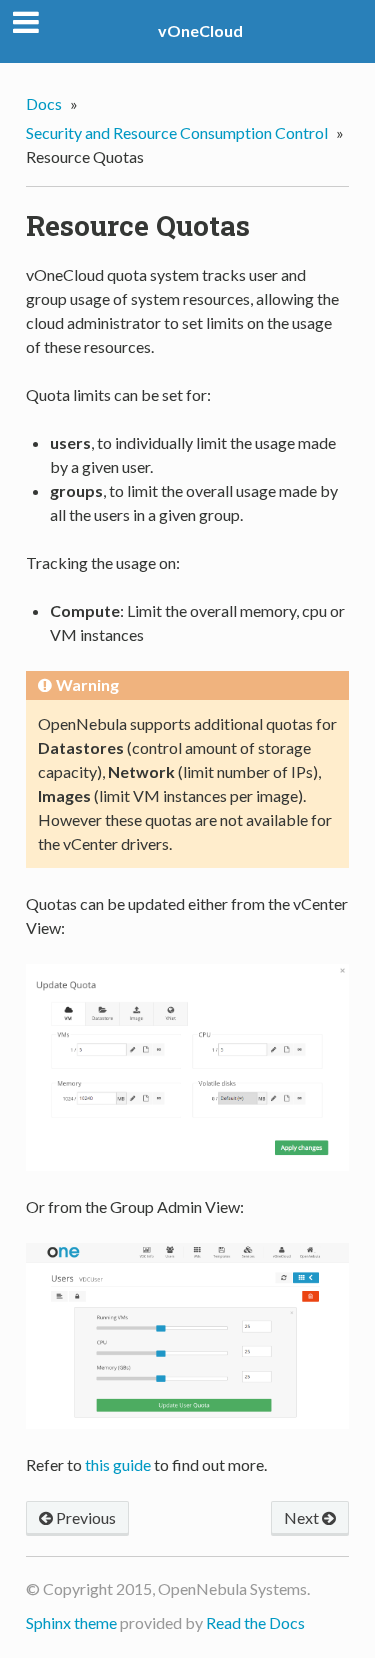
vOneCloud (200, 30)
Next (303, 1517)
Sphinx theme (71, 1622)
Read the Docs (255, 1622)
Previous (84, 1517)
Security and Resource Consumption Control (177, 132)
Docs (44, 103)
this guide (118, 1464)
